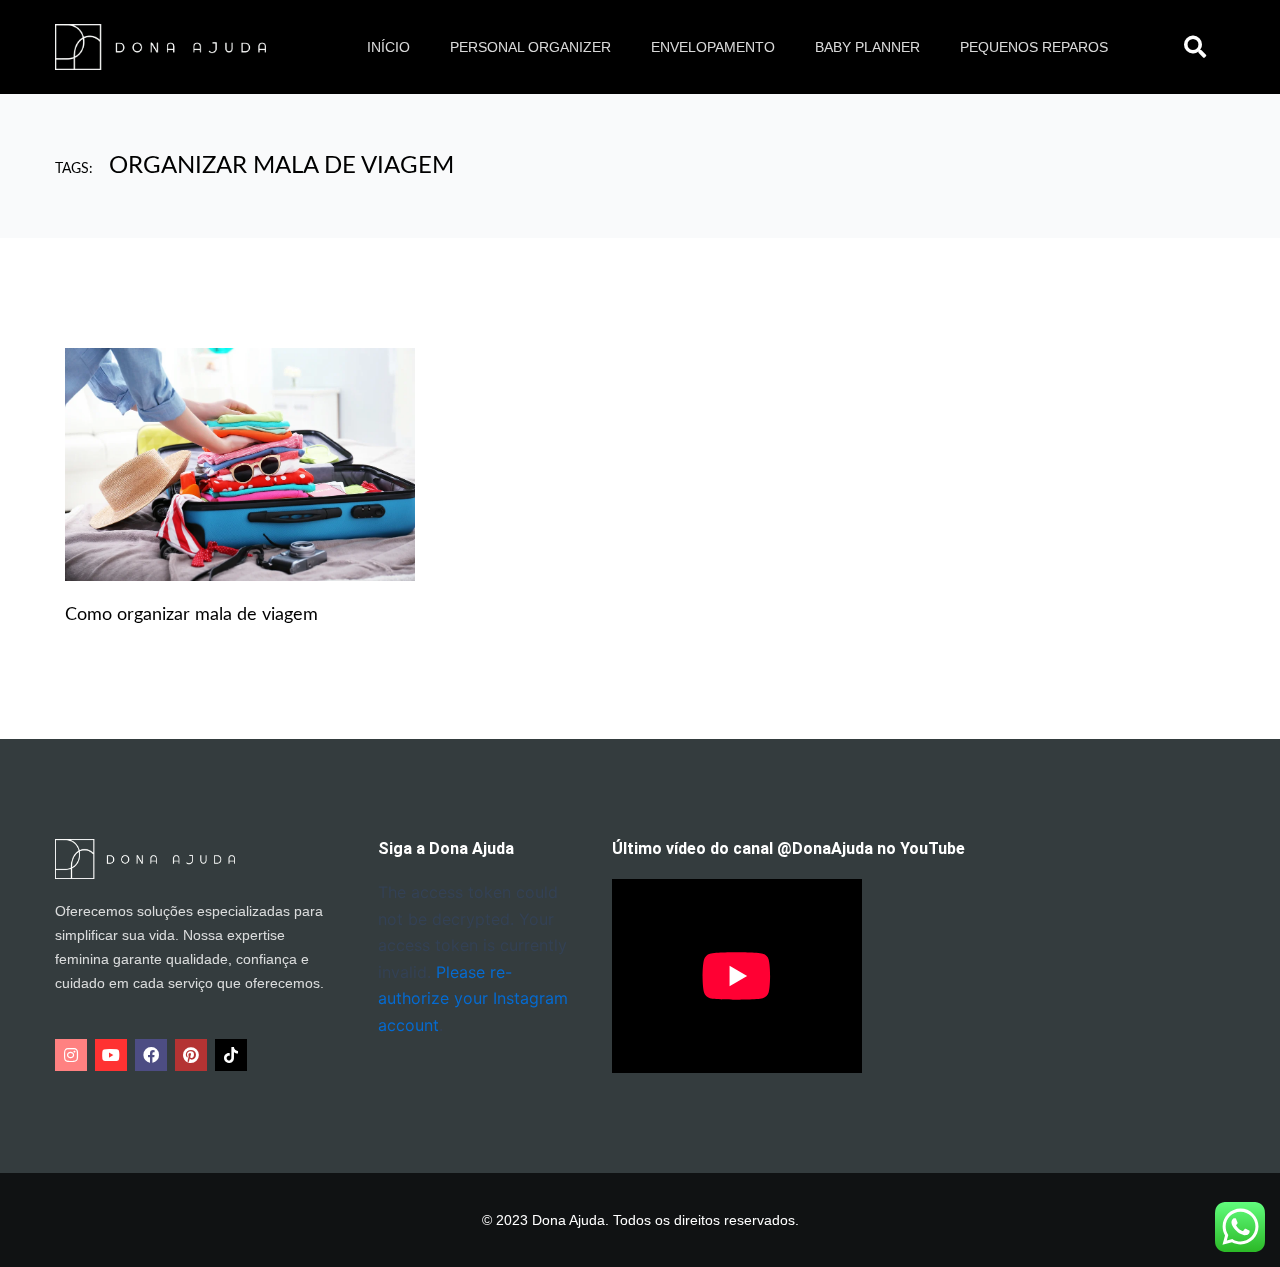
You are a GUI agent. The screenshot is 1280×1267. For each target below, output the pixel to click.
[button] (1195, 47)
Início (388, 47)
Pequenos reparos (1034, 47)
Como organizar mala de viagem (191, 615)
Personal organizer (530, 47)
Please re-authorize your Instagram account (473, 998)
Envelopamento (713, 47)
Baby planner (867, 47)
